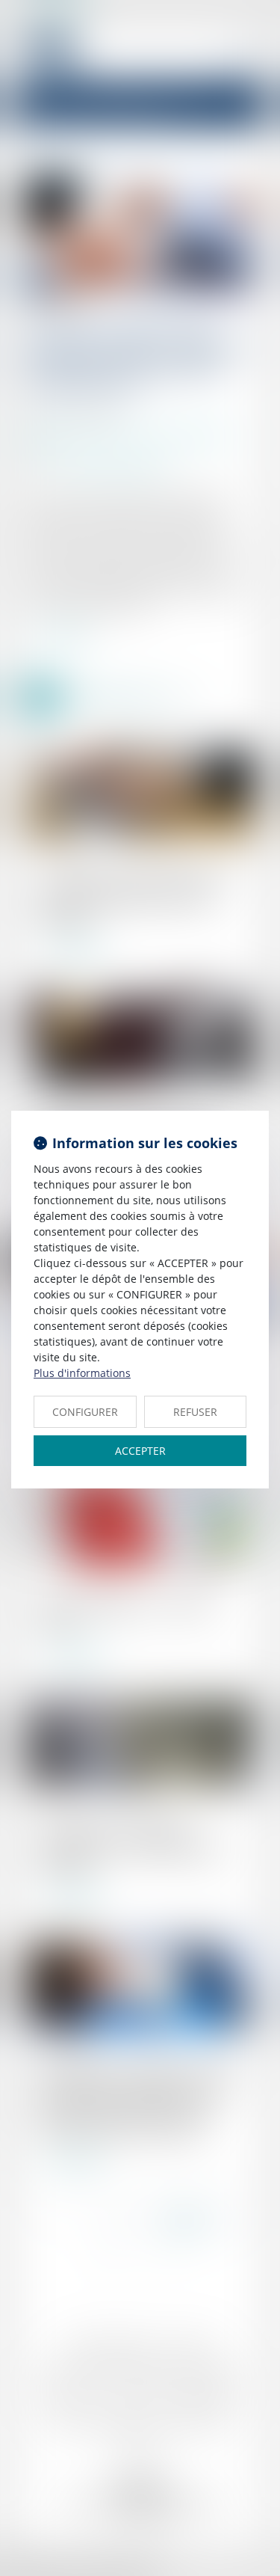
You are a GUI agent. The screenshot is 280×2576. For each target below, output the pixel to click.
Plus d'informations (82, 1373)
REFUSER (195, 1412)
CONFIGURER (85, 1412)
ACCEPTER (140, 1451)
